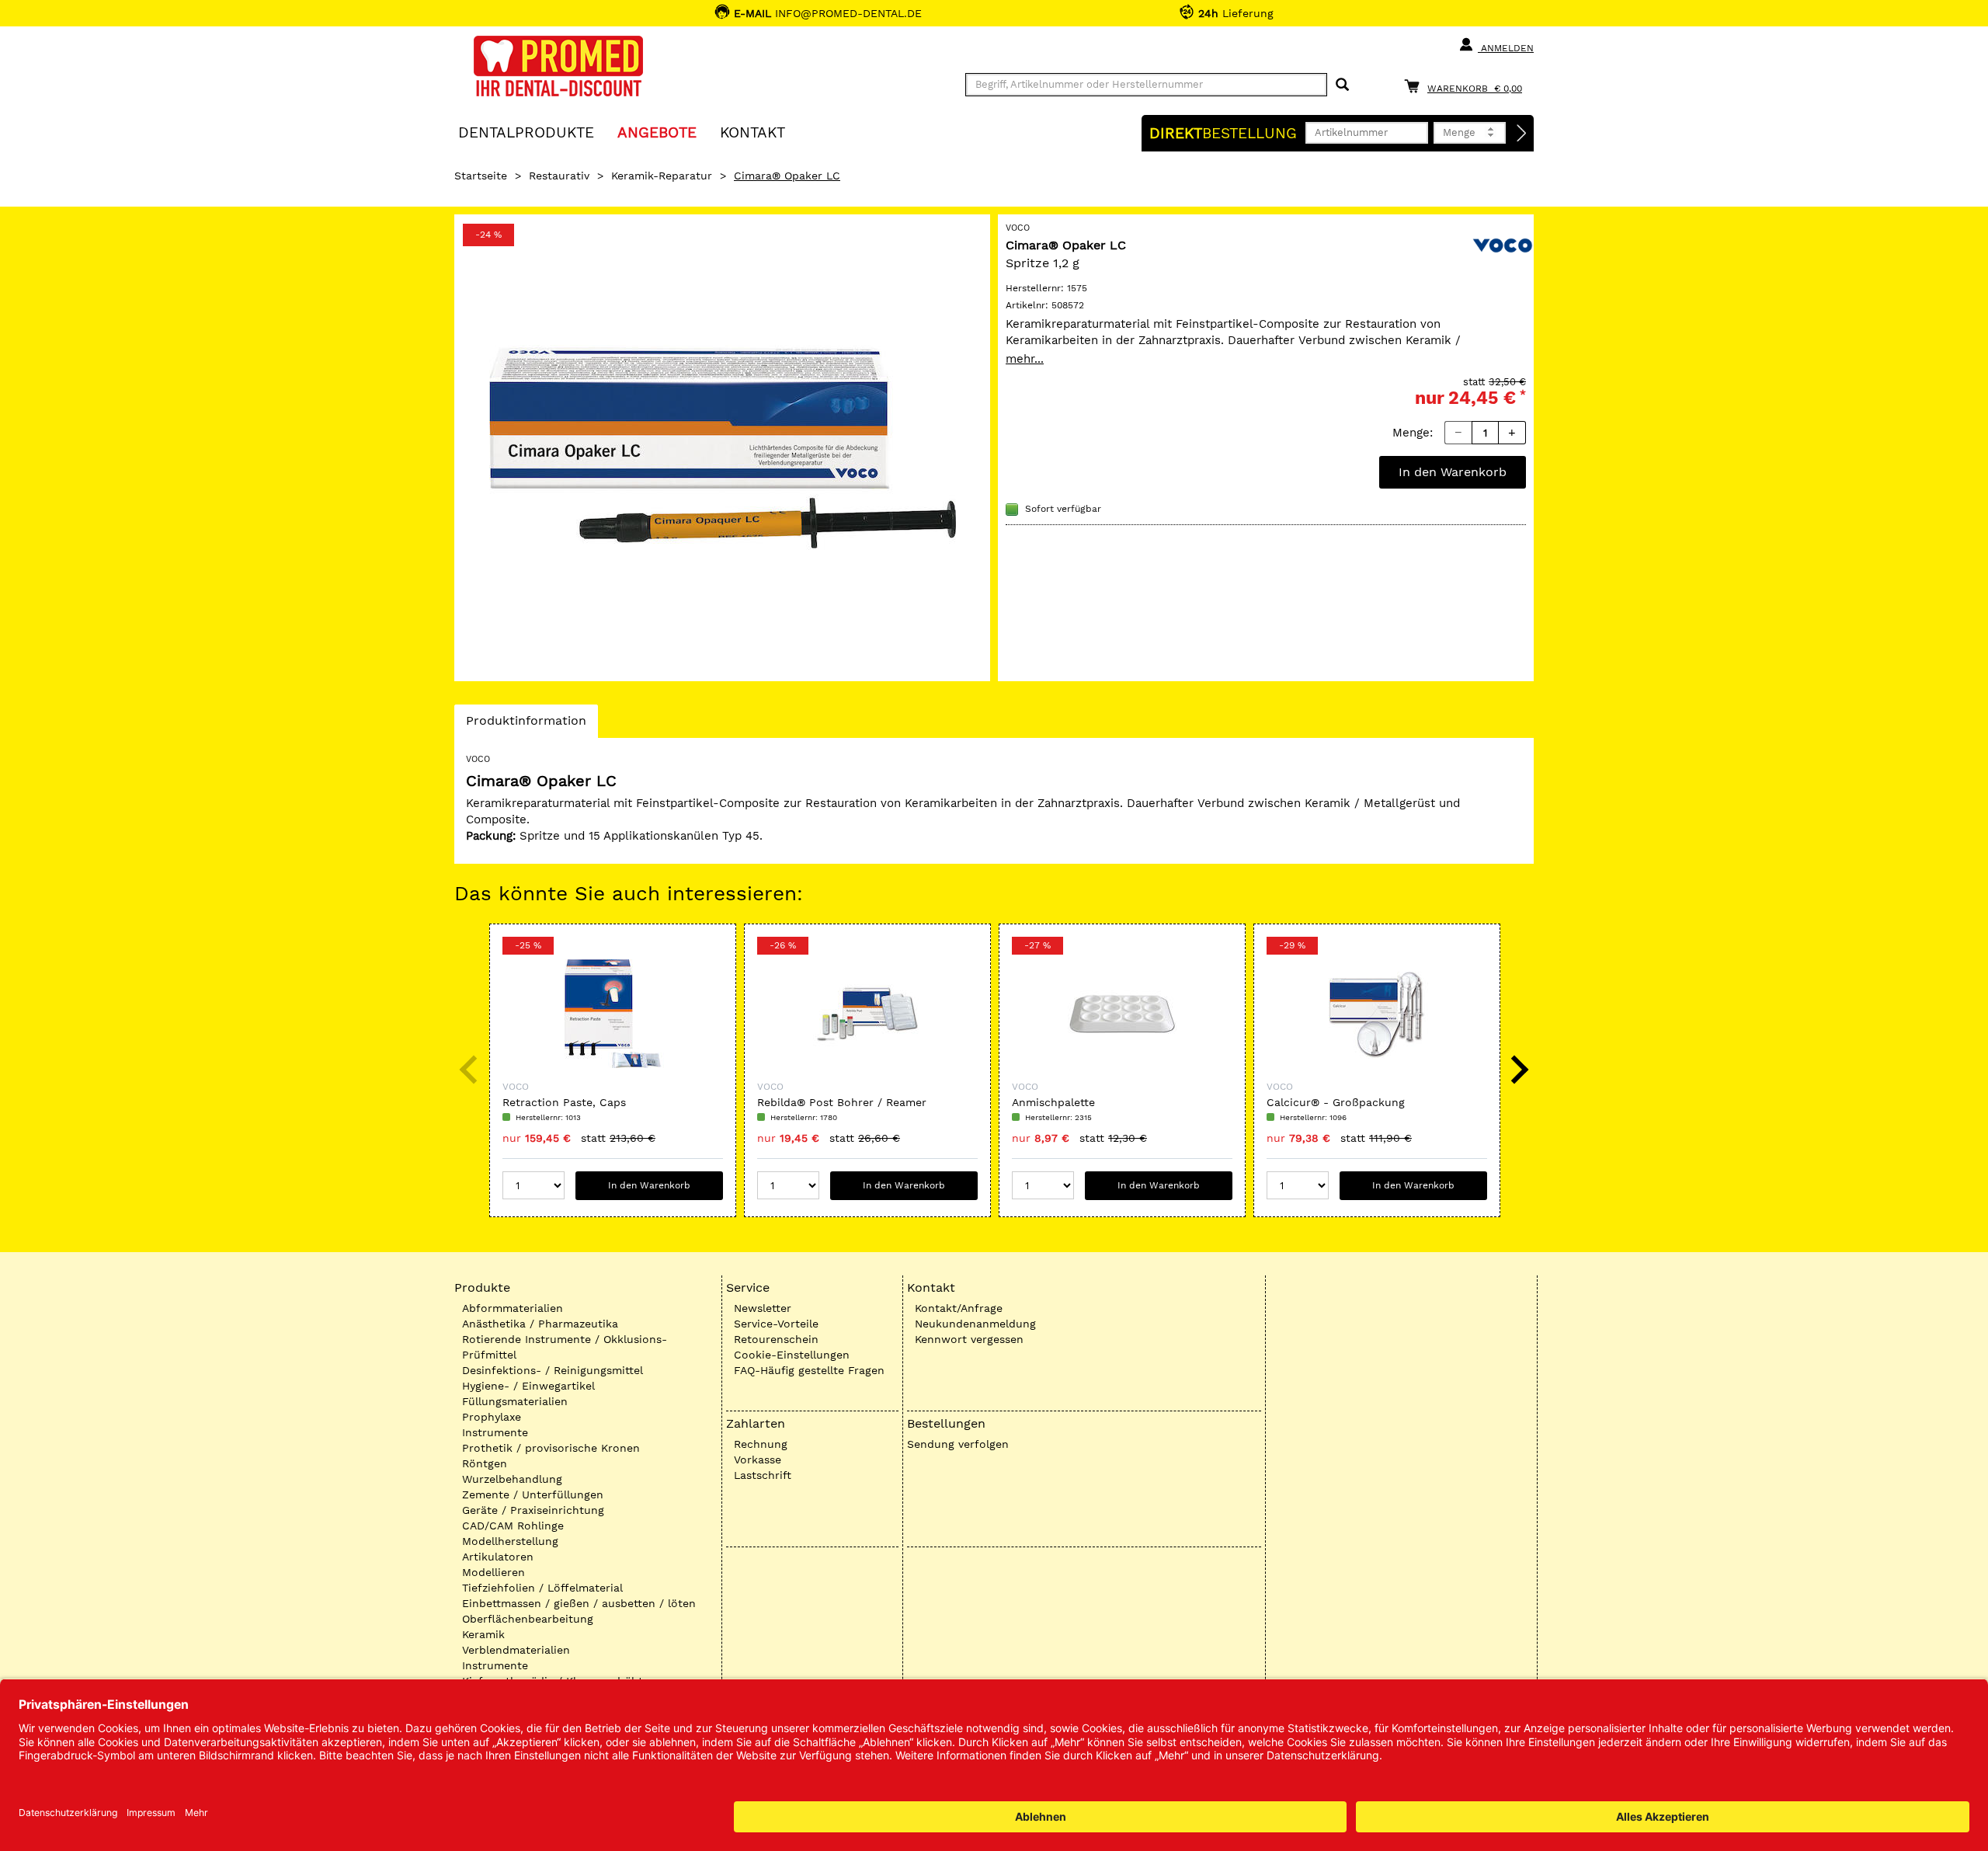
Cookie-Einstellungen (792, 1355)
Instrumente (495, 1432)
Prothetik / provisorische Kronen (551, 1448)
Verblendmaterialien (516, 1650)
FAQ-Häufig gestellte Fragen (809, 1370)
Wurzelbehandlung (512, 1479)
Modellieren (494, 1572)
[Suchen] (1342, 85)
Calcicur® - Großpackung (1336, 1102)
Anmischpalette (1053, 1102)
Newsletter (763, 1308)
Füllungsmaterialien (515, 1401)
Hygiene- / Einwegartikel (528, 1386)
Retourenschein (776, 1339)
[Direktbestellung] (1522, 134)
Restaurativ (559, 176)
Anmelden (1506, 48)
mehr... (1025, 359)
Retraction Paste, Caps (564, 1102)
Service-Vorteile (776, 1324)
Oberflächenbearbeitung (528, 1619)
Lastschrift (763, 1475)
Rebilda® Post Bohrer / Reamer (842, 1102)
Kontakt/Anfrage (959, 1308)
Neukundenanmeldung (975, 1324)
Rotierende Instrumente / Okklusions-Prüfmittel (565, 1347)
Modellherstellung (510, 1541)
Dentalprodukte (526, 132)
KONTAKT (752, 132)
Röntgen (485, 1463)
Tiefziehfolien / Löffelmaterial (542, 1588)
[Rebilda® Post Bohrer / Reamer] (867, 1014)
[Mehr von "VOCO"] (1503, 244)
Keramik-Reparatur (662, 176)
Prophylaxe (492, 1417)
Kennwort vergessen (969, 1339)
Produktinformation (526, 725)
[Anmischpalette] (1122, 1014)
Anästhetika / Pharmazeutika (540, 1324)
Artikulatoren (498, 1557)
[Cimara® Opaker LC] (722, 448)
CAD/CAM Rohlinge (513, 1526)
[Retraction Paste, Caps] (613, 1014)
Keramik (483, 1634)
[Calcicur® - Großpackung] (1377, 1014)
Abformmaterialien (513, 1308)
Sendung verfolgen (958, 1444)
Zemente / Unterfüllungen (533, 1494)
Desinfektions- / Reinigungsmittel (553, 1370)
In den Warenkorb (1453, 472)
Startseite (481, 176)
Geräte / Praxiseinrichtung (533, 1510)
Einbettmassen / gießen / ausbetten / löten (579, 1603)
